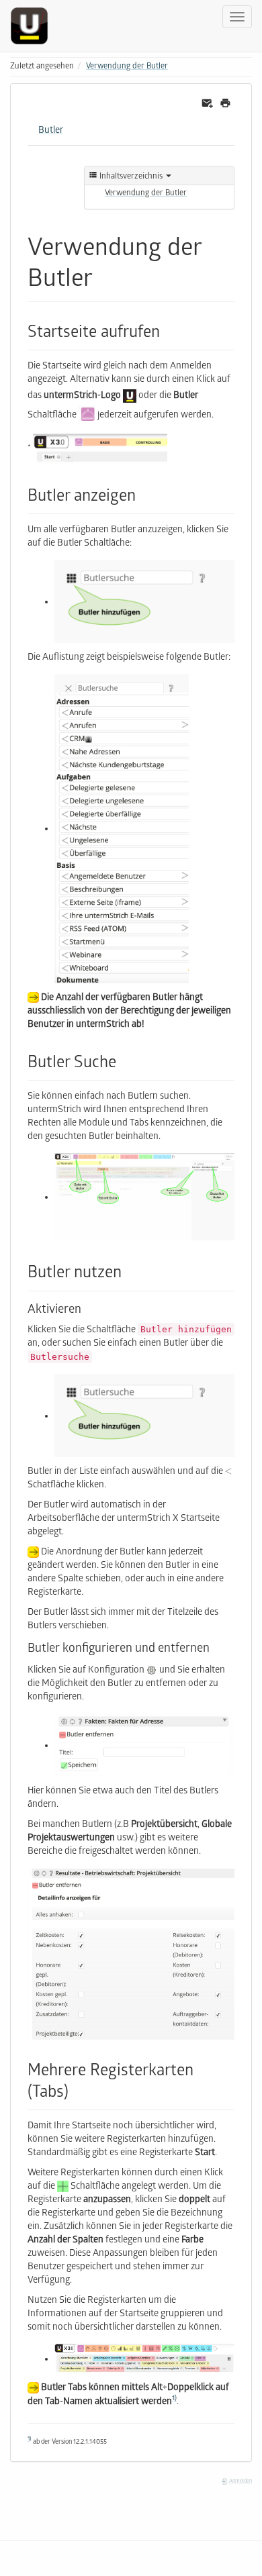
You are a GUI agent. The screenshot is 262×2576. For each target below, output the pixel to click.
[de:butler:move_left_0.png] (228, 1472)
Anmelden (240, 2482)
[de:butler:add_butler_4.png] (144, 1746)
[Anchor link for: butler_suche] (124, 1060)
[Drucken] (225, 104)
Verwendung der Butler (127, 67)
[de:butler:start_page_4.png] (122, 829)
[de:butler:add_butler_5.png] (131, 1955)
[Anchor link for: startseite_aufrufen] (168, 330)
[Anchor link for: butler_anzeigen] (144, 494)
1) (174, 2399)
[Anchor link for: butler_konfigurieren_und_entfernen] (216, 1646)
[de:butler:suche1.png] (144, 1198)
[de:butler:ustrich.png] (130, 397)
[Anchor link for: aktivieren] (87, 1307)
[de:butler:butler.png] (144, 2360)
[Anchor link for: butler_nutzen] (130, 1270)
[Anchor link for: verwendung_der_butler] (105, 275)
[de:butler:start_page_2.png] (100, 449)
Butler (51, 131)
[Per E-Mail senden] (207, 104)
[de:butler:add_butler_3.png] (144, 602)
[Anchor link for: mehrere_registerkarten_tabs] (77, 2090)
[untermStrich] (34, 26)
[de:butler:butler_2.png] (87, 416)
